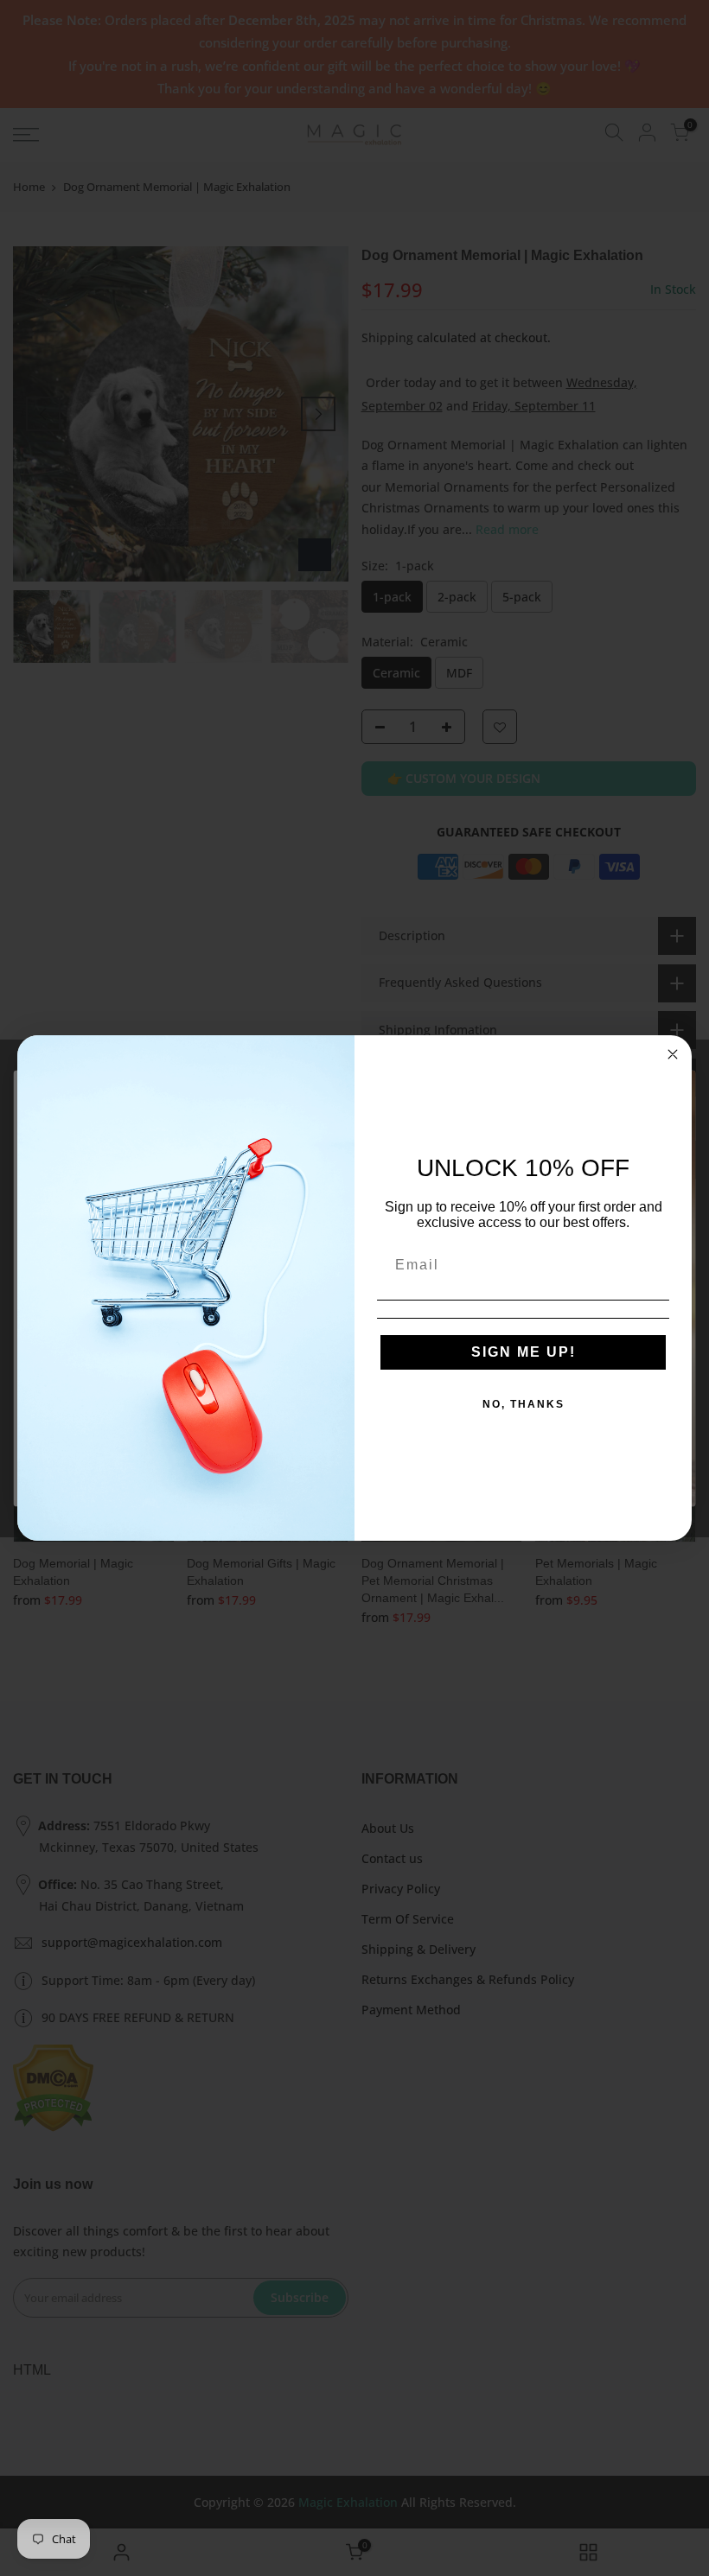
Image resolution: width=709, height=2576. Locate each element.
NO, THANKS (524, 1404)
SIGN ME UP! (524, 1352)
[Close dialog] (673, 1054)
